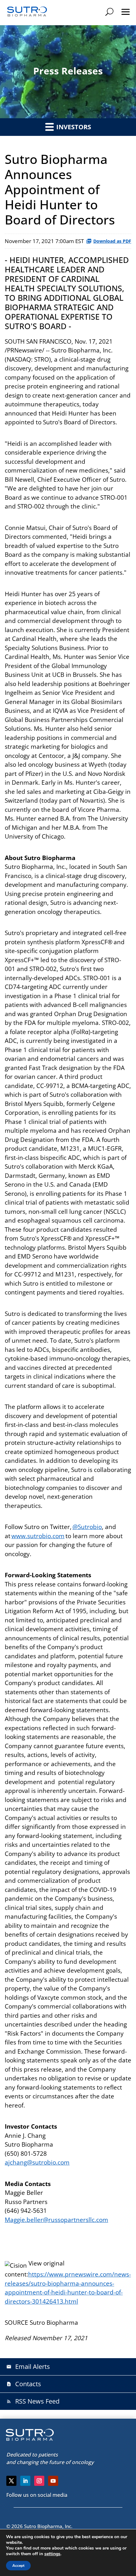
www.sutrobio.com (38, 1536)
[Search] (109, 12)
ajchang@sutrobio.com (37, 2162)
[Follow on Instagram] (39, 2481)
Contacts (24, 2384)
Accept (18, 2566)
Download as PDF (112, 241)
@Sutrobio (87, 1527)
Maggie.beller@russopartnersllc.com (56, 2220)
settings (52, 2554)
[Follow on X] (11, 2481)
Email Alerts (28, 2367)
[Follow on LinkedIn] (25, 2481)
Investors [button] (73, 127)
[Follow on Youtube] (53, 2481)
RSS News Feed (33, 2401)
